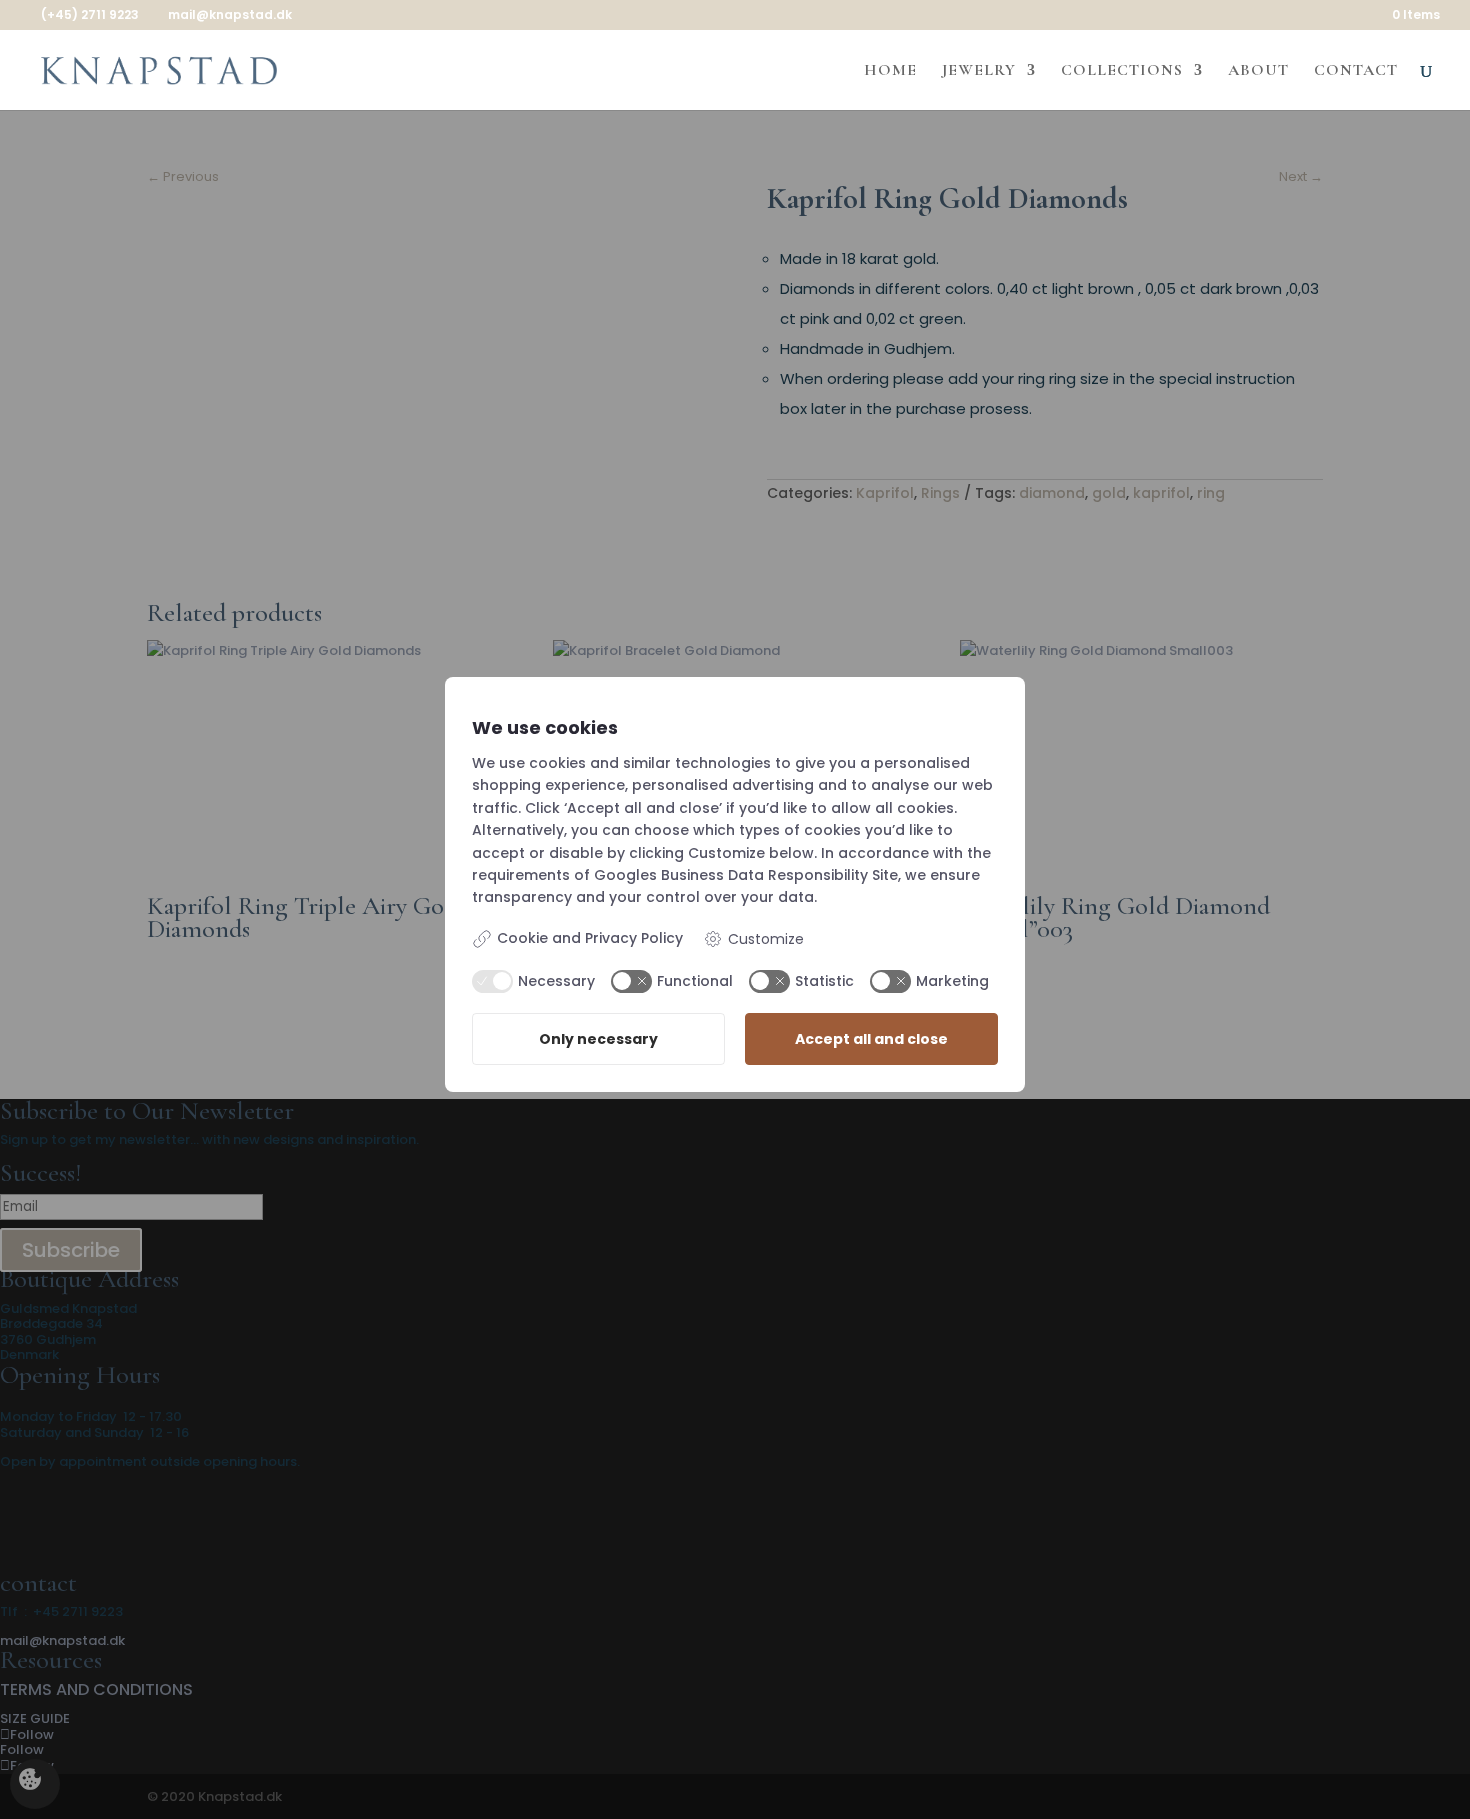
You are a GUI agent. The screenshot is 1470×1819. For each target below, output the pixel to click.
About (1258, 71)
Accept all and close (871, 1039)
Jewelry (979, 71)
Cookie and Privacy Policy (590, 938)
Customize (766, 939)
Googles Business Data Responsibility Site (746, 875)
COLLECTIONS (1122, 71)
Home (890, 71)
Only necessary (598, 1039)
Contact (1356, 71)
